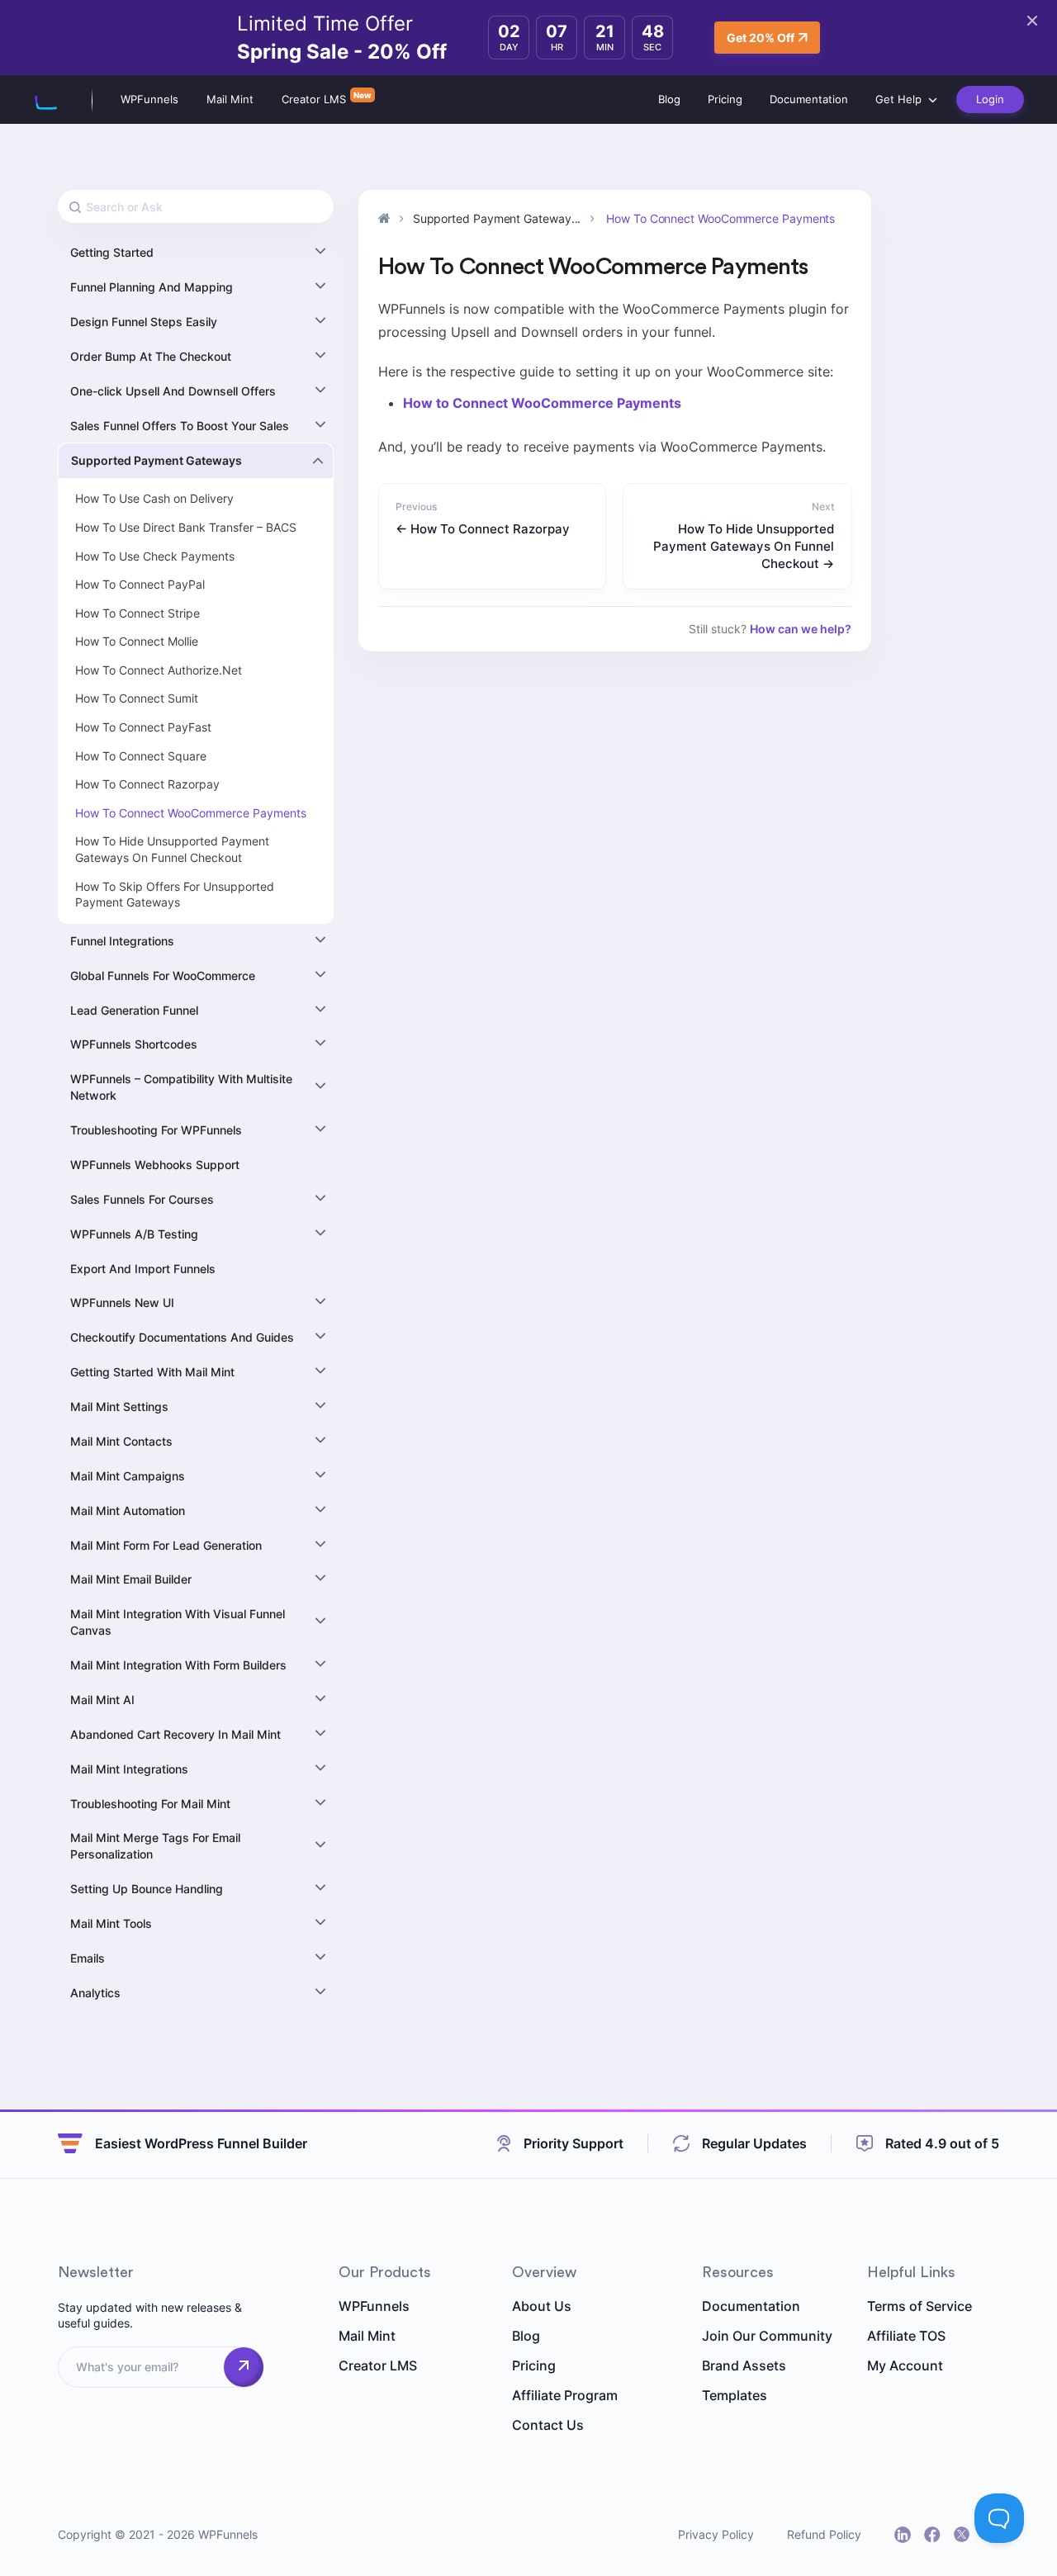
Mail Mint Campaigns (128, 1476)
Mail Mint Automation (128, 1511)
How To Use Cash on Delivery (154, 498)
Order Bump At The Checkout (151, 356)
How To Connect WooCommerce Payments (191, 813)
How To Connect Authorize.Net (159, 670)
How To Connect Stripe (137, 613)
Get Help (898, 99)
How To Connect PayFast (143, 727)
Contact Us (548, 2425)
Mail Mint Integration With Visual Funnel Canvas (178, 1622)
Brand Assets (744, 2365)
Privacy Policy (716, 2534)
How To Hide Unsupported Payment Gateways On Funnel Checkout (172, 849)
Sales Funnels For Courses (142, 1199)
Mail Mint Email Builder (131, 1579)
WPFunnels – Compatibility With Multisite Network (181, 1087)
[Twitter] (962, 2534)
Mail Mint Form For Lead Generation (166, 1545)
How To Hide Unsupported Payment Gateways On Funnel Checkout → (744, 546)
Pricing (725, 99)
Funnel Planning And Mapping (152, 287)
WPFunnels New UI (122, 1302)
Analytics (95, 1993)
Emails (88, 1958)
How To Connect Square (141, 756)
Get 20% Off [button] (761, 38)
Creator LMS (314, 99)
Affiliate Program (565, 2395)
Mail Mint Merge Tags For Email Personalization (155, 1846)
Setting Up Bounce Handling (147, 1889)
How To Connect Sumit (137, 698)
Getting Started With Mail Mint (152, 1372)
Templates (735, 2395)
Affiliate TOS (906, 2336)
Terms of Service (920, 2306)
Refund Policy (824, 2534)
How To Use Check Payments (155, 556)
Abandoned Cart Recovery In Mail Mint (175, 1734)
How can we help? (801, 629)
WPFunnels (149, 99)
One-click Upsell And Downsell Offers (173, 391)
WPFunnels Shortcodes (134, 1044)
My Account (905, 2365)
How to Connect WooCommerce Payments (542, 403)
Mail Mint (230, 99)
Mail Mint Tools (111, 1923)
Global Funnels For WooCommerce (163, 975)
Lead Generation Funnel (134, 1010)
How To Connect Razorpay (147, 784)
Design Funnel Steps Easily (144, 322)
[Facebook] (932, 2535)
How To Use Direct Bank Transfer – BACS (186, 527)
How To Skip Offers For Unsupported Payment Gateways (175, 895)
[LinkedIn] (903, 2535)
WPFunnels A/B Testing (134, 1234)
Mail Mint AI (102, 1700)
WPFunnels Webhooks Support (155, 1165)
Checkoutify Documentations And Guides (182, 1337)
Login (990, 99)
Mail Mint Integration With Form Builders (178, 1665)
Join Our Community (767, 2336)
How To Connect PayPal (140, 584)
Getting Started (112, 252)
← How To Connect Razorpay (483, 529)
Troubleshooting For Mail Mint (150, 1804)
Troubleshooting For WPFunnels (156, 1130)
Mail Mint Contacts (121, 1441)
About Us (542, 2306)
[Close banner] (1032, 21)
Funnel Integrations (122, 941)
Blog (669, 99)
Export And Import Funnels (143, 1269)
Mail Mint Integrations (129, 1769)
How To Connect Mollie (137, 641)
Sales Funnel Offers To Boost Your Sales (180, 426)
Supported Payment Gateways (156, 460)
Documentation (809, 99)
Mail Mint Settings (119, 1406)
